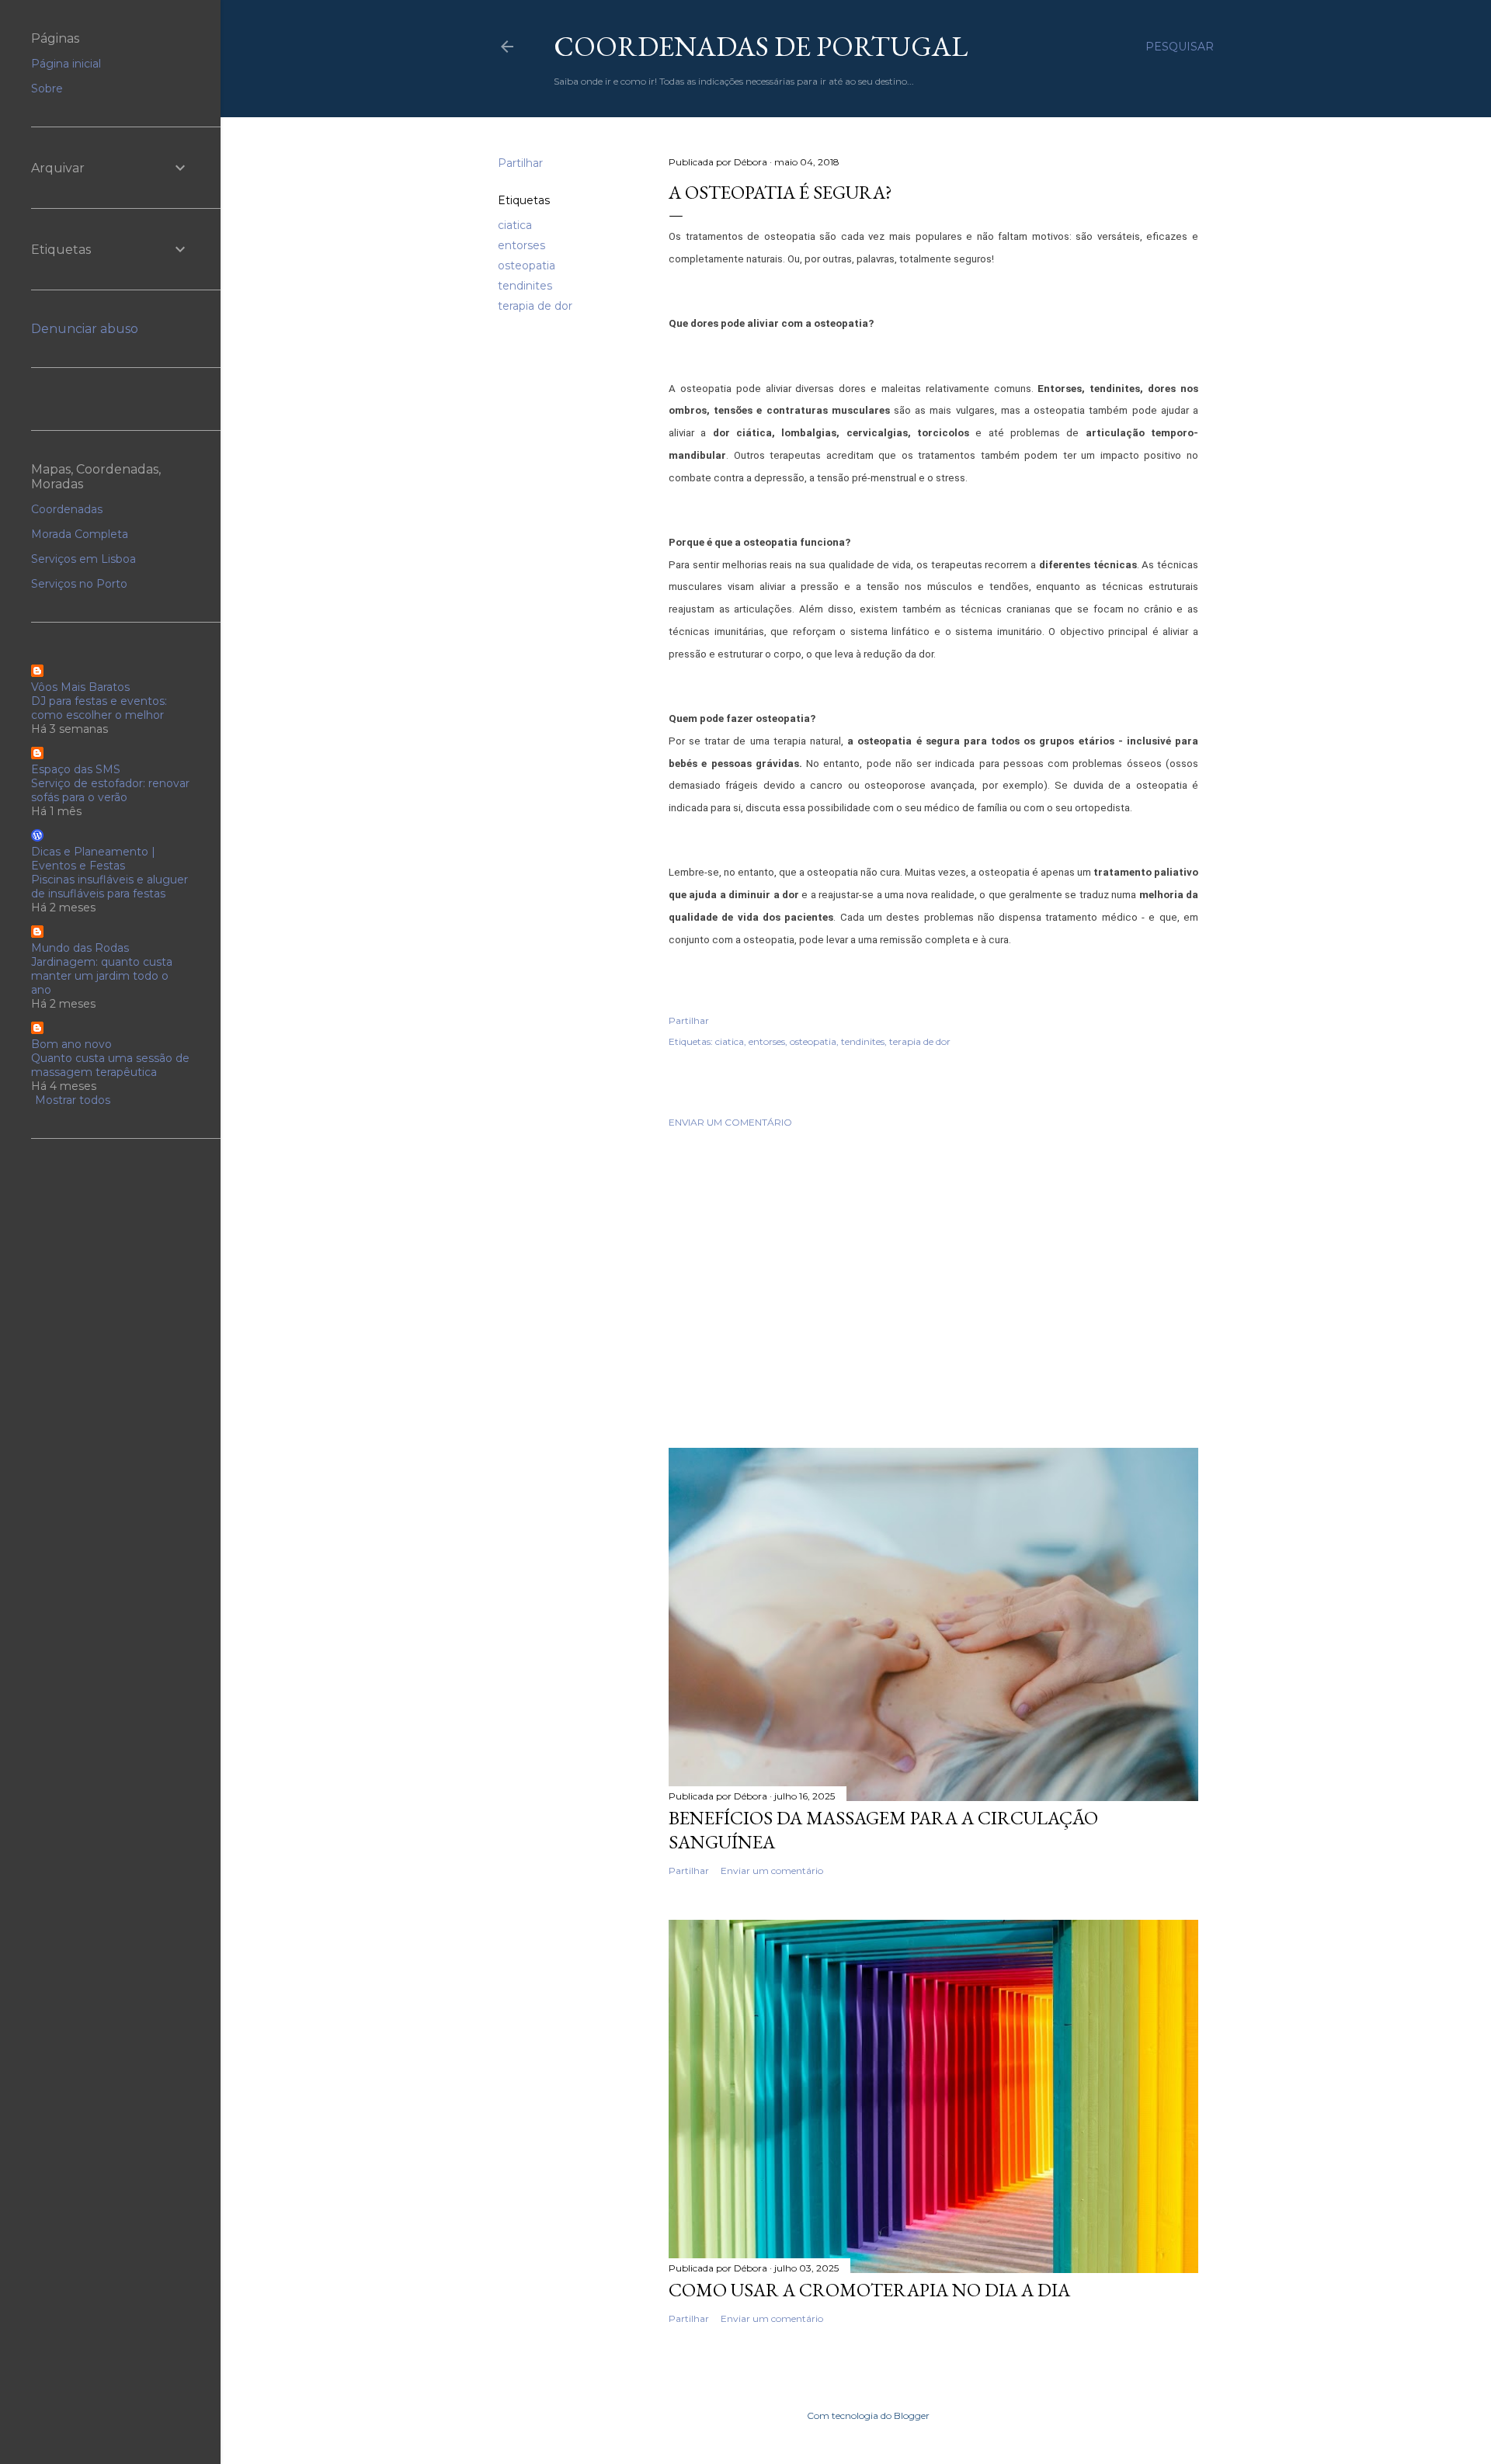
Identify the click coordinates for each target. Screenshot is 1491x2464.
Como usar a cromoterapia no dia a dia (869, 2290)
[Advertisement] (933, 1275)
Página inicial (66, 64)
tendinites (525, 286)
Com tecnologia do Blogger (868, 2415)
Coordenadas (67, 509)
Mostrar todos (73, 1100)
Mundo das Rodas (80, 948)
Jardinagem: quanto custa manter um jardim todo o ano (102, 976)
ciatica (515, 225)
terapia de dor (535, 306)
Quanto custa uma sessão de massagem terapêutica (110, 1065)
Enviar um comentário (730, 1122)
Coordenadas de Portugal (761, 46)
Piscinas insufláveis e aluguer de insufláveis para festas (109, 887)
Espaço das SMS (76, 769)
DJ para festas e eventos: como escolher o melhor (99, 708)
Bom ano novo (71, 1044)
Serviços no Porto (79, 584)
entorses (521, 245)
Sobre (47, 88)
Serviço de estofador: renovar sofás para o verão (110, 790)
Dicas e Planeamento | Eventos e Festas (93, 859)
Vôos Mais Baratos (80, 687)
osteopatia (527, 265)
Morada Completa (80, 534)
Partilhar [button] (520, 163)
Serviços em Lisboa (83, 559)
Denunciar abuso (85, 329)
